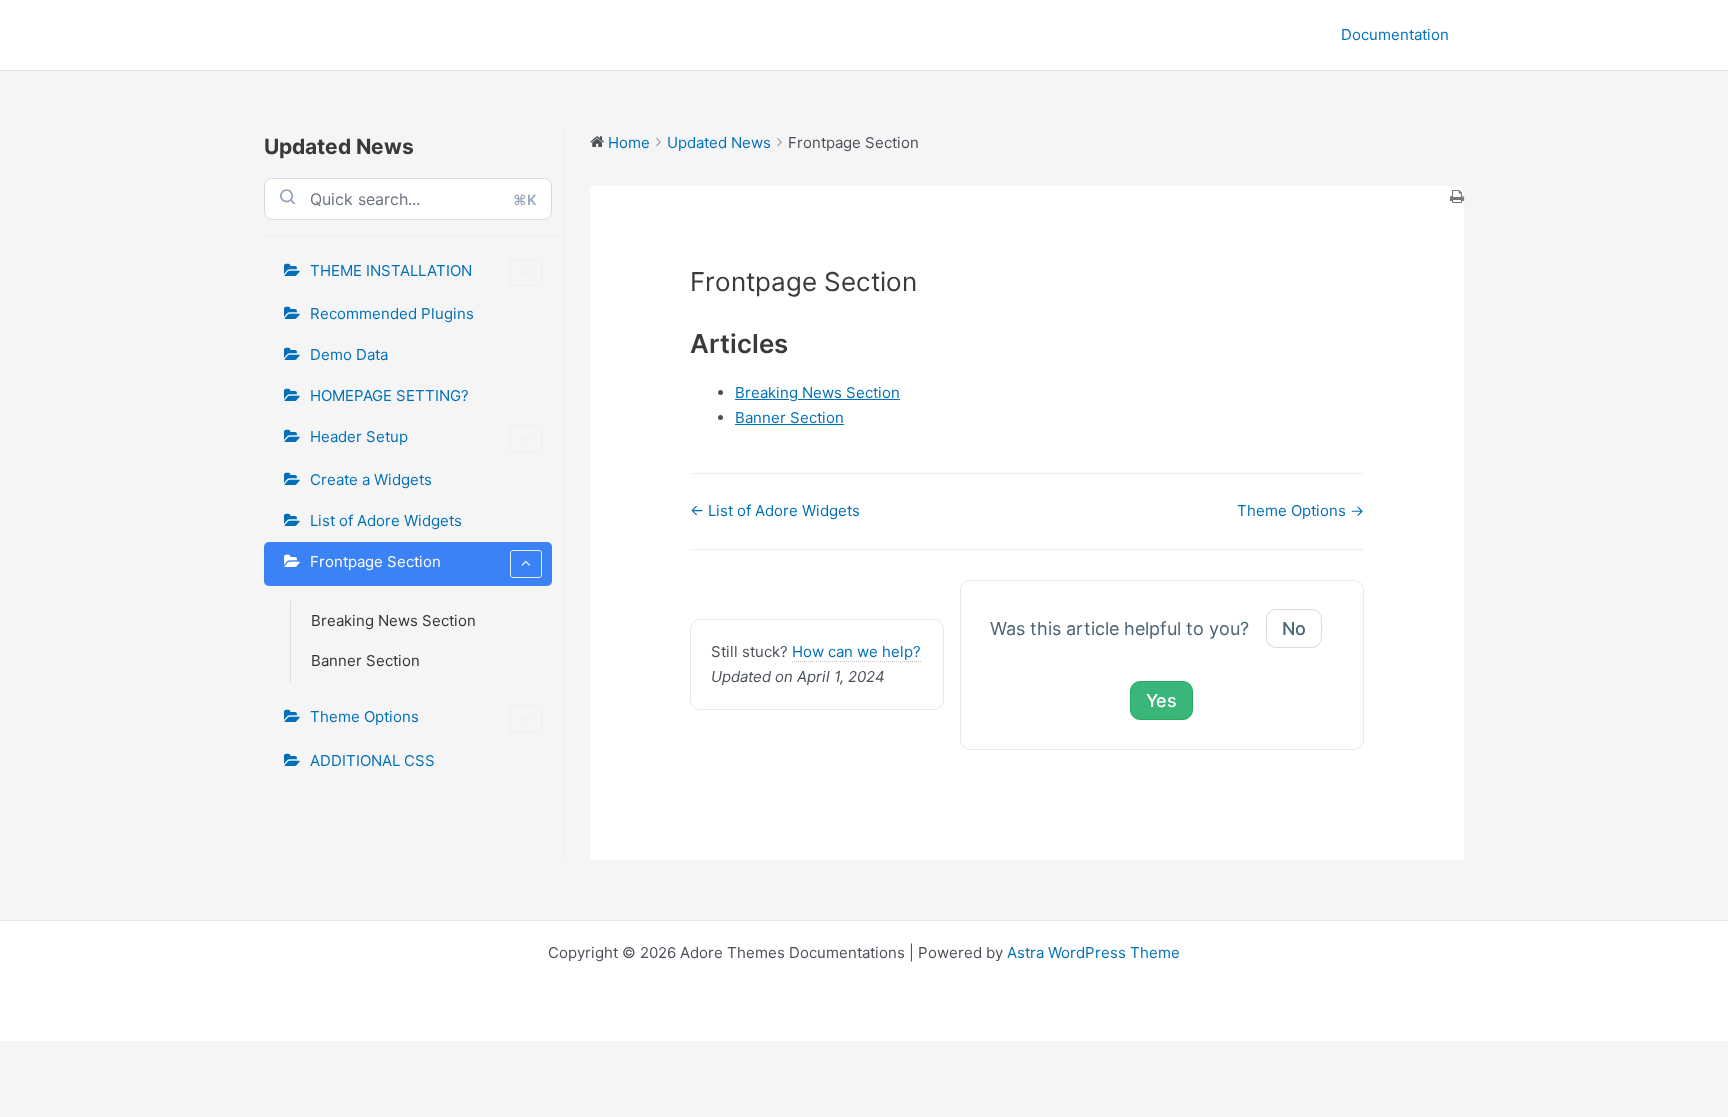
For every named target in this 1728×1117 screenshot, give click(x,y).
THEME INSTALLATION (391, 270)
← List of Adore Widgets (775, 510)
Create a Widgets (371, 479)
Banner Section (365, 660)
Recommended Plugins (392, 313)
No (1294, 628)
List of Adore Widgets (386, 520)
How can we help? (856, 651)
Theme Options (364, 716)
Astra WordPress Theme (1093, 952)
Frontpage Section (375, 561)
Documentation (1395, 34)
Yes (1161, 700)
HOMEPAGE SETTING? (389, 395)
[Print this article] (1457, 198)
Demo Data (349, 354)
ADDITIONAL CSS (372, 760)
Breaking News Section (393, 620)
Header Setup (359, 436)
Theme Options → (1300, 510)
